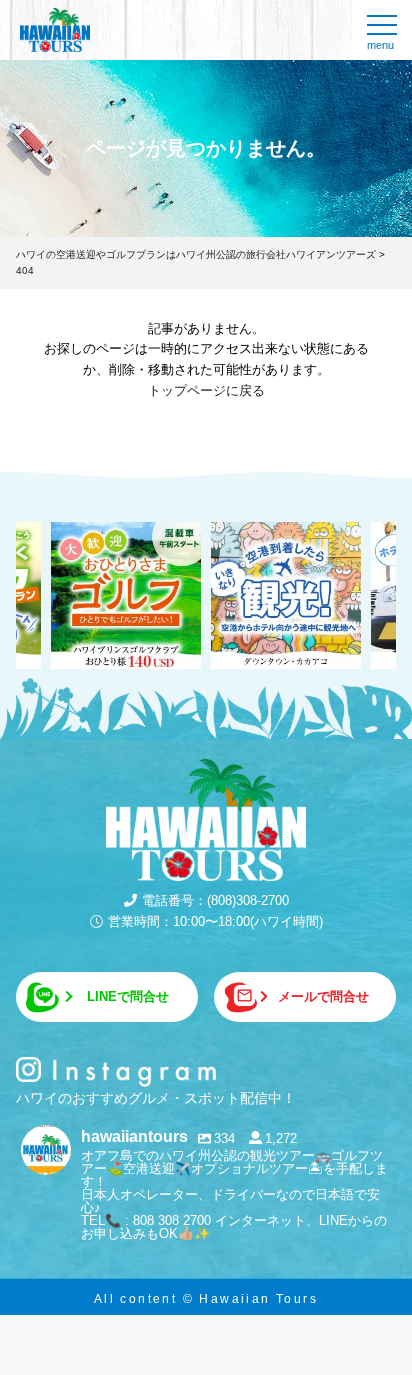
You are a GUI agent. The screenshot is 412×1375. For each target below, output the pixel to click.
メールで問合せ (323, 996)
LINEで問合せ (128, 996)
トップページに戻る (206, 390)
